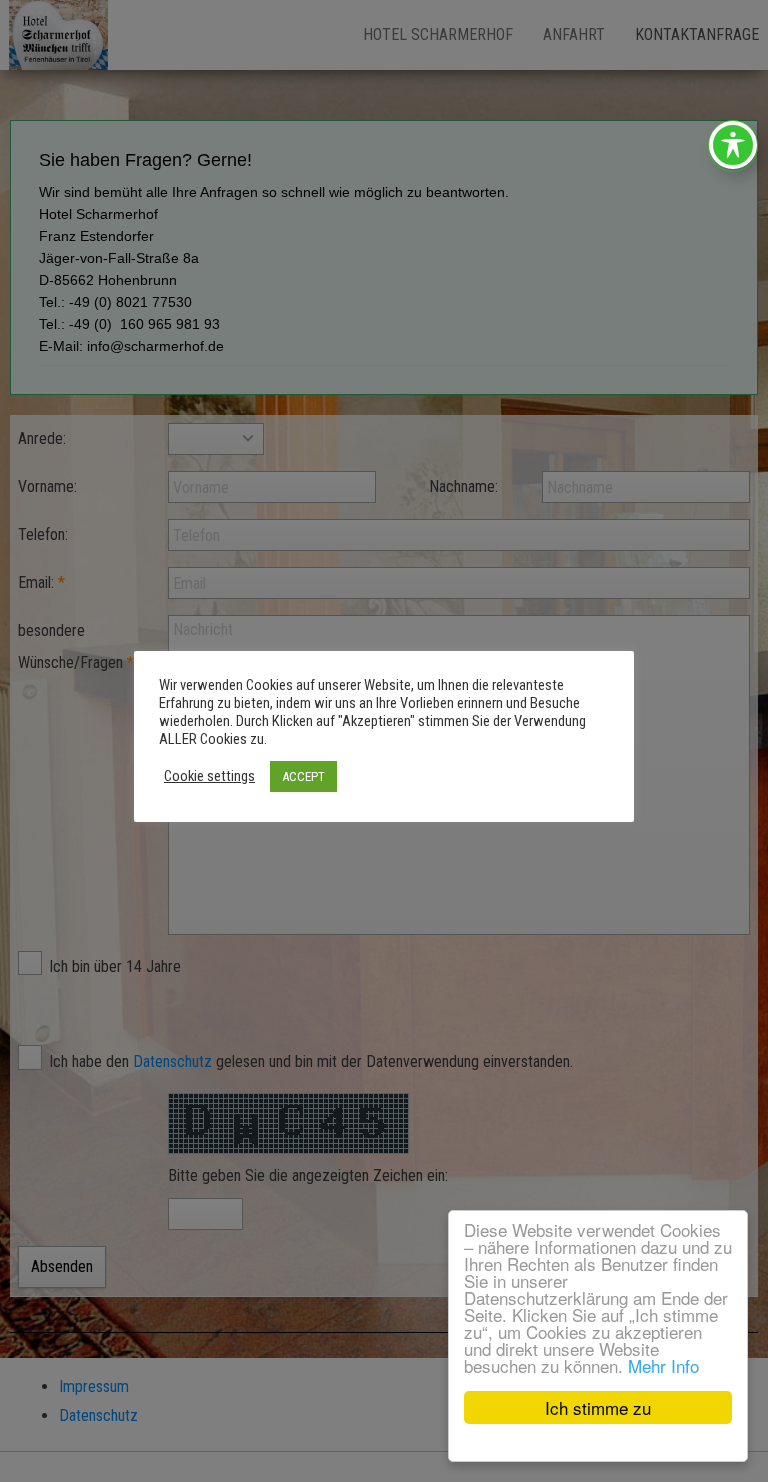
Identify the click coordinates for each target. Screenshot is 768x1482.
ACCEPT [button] (303, 776)
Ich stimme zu (598, 1407)
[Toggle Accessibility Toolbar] (733, 145)
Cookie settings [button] (209, 776)
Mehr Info (663, 1365)
